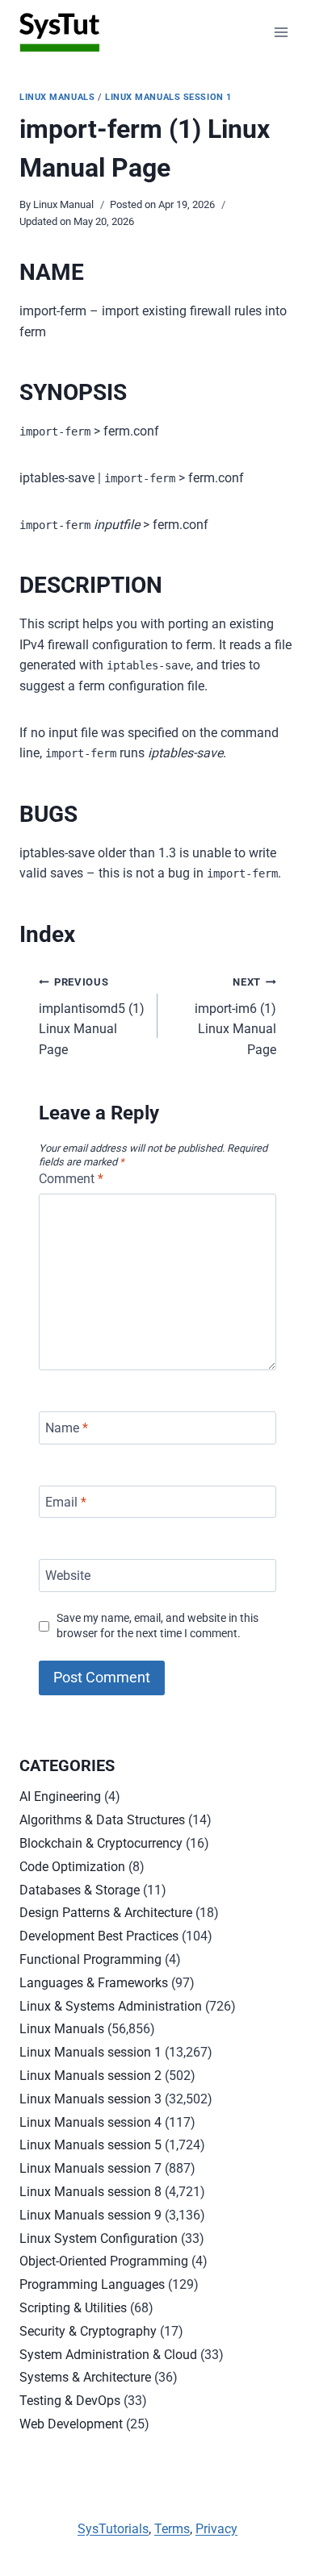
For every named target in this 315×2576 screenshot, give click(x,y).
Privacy (216, 2529)
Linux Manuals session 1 (168, 97)
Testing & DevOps (70, 2401)
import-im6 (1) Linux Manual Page (235, 1017)
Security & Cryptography (88, 2331)
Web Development (71, 2424)
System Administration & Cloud (108, 2355)
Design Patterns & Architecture (106, 1913)
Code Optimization (72, 1867)
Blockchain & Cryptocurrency (101, 1843)
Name (67, 1428)
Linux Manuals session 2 (90, 2076)
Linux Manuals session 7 (90, 2168)
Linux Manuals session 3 (90, 2099)
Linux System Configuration (99, 2238)
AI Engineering (60, 1797)
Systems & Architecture (85, 2377)
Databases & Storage (80, 1890)
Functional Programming (90, 1959)
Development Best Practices (99, 1936)
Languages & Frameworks (94, 1983)
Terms (172, 2529)
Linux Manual (63, 204)
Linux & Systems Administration (111, 2006)
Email (66, 1501)
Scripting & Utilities (73, 2308)
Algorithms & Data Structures (102, 1820)
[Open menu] (281, 32)
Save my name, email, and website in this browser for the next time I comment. (157, 1626)
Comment (71, 1179)
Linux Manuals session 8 (90, 2192)
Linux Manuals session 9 (90, 2215)
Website (68, 1576)
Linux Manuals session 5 (90, 2145)
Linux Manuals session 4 (90, 2122)
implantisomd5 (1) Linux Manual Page (92, 1017)
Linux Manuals (57, 97)
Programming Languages (92, 2284)
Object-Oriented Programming (104, 2261)
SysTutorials (113, 2529)
